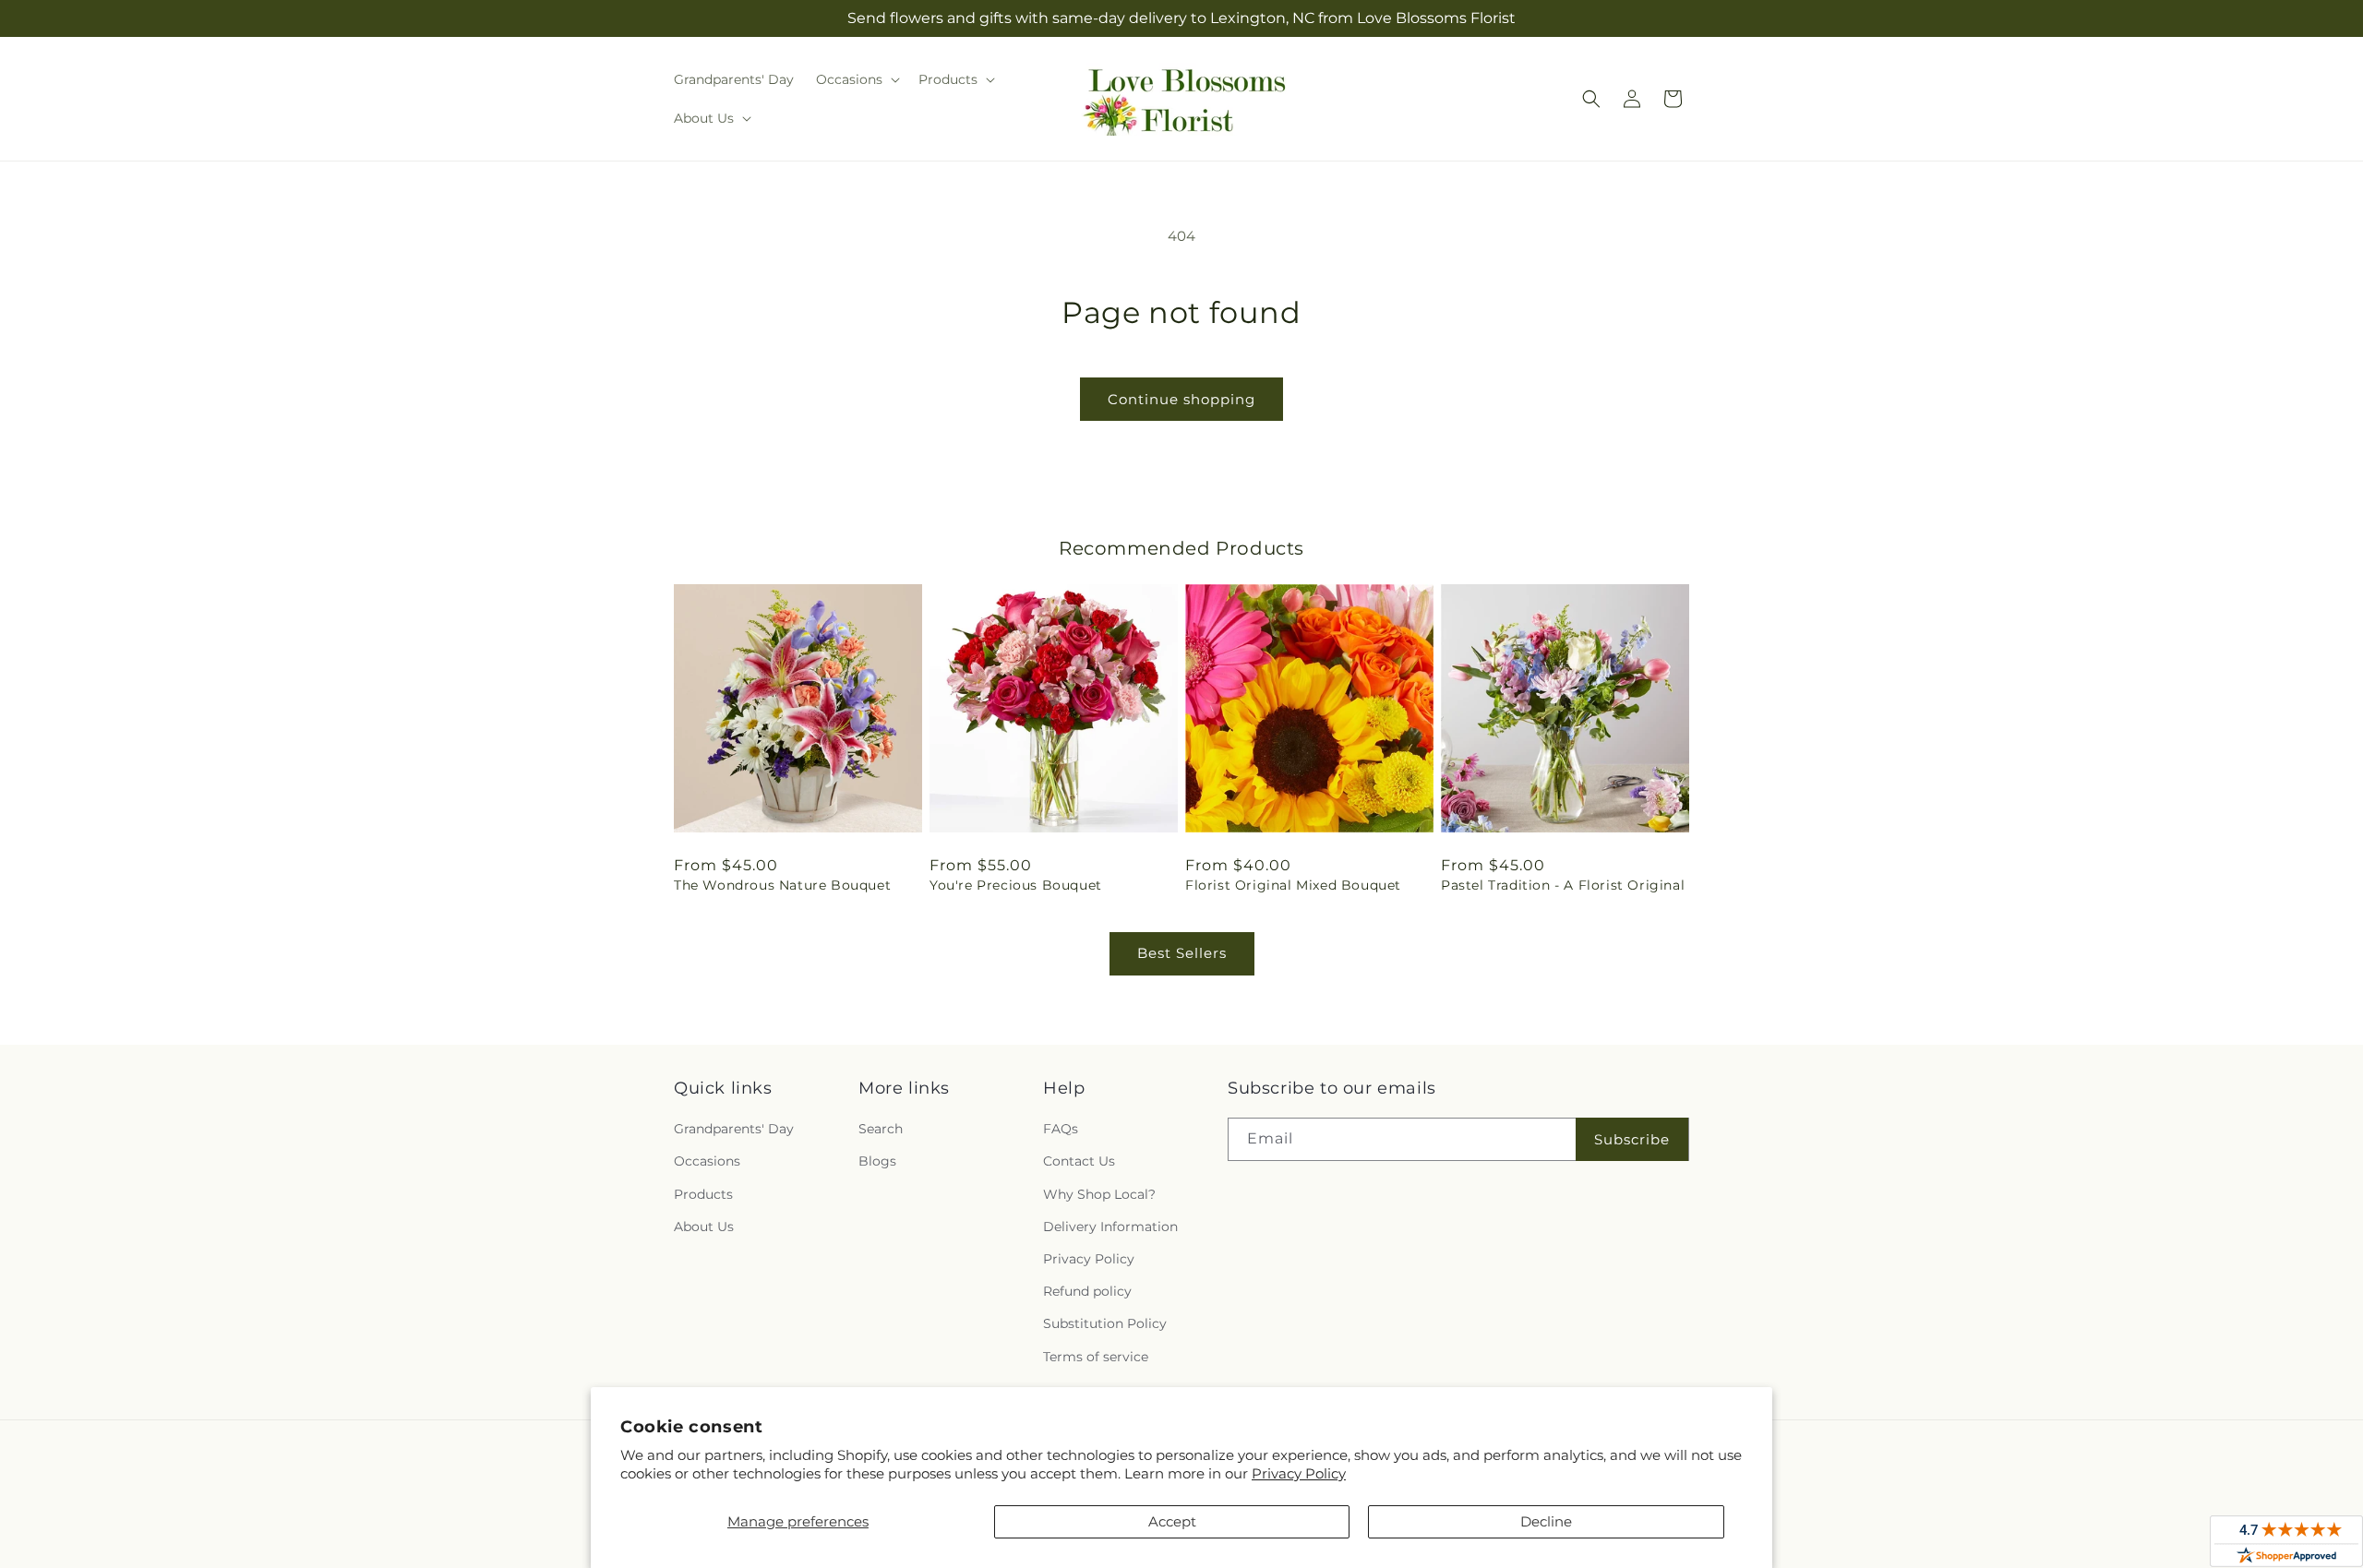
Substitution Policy (1105, 1323)
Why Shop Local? (1099, 1194)
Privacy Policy (1299, 1473)
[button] (856, 79)
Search (881, 1129)
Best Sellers (1182, 953)
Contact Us (1079, 1161)
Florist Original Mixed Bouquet (1293, 885)
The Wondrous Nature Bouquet (782, 885)
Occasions (707, 1161)
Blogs (877, 1161)
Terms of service (1096, 1357)
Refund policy (1087, 1291)
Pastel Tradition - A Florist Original (1563, 885)
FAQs (1061, 1129)
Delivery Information (1110, 1227)
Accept (1172, 1521)
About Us (704, 1227)
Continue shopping (1181, 399)
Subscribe (1632, 1139)
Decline (1546, 1521)
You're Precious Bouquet (1016, 885)
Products (703, 1194)
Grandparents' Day (734, 1129)
